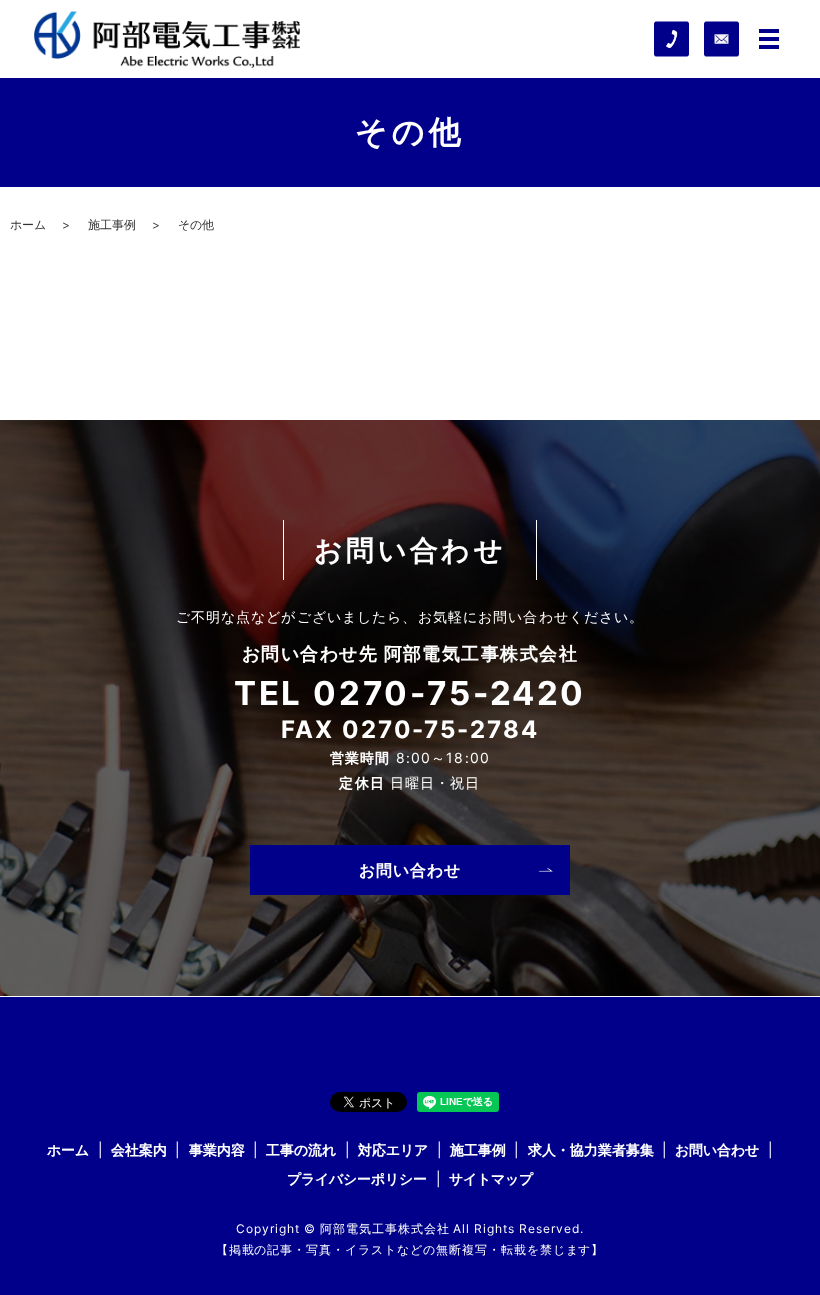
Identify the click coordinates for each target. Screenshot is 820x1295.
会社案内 (139, 1149)
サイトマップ (491, 1178)
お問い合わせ (410, 870)
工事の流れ (301, 1149)
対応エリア (393, 1149)
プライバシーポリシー (357, 1178)
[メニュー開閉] (769, 39)
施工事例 (112, 224)
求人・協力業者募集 (591, 1149)
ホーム (28, 224)
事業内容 (217, 1149)
